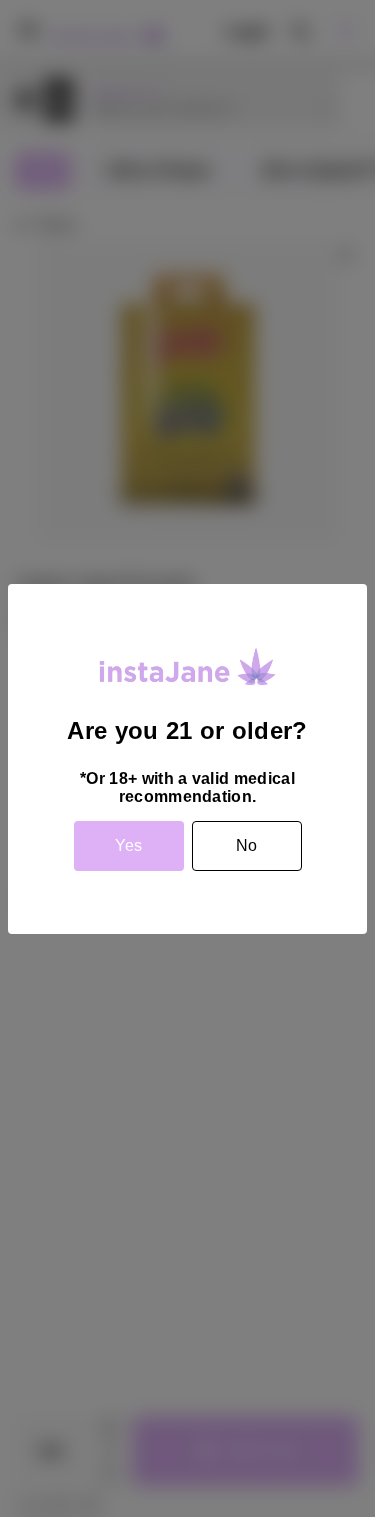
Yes (128, 845)
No (246, 845)
